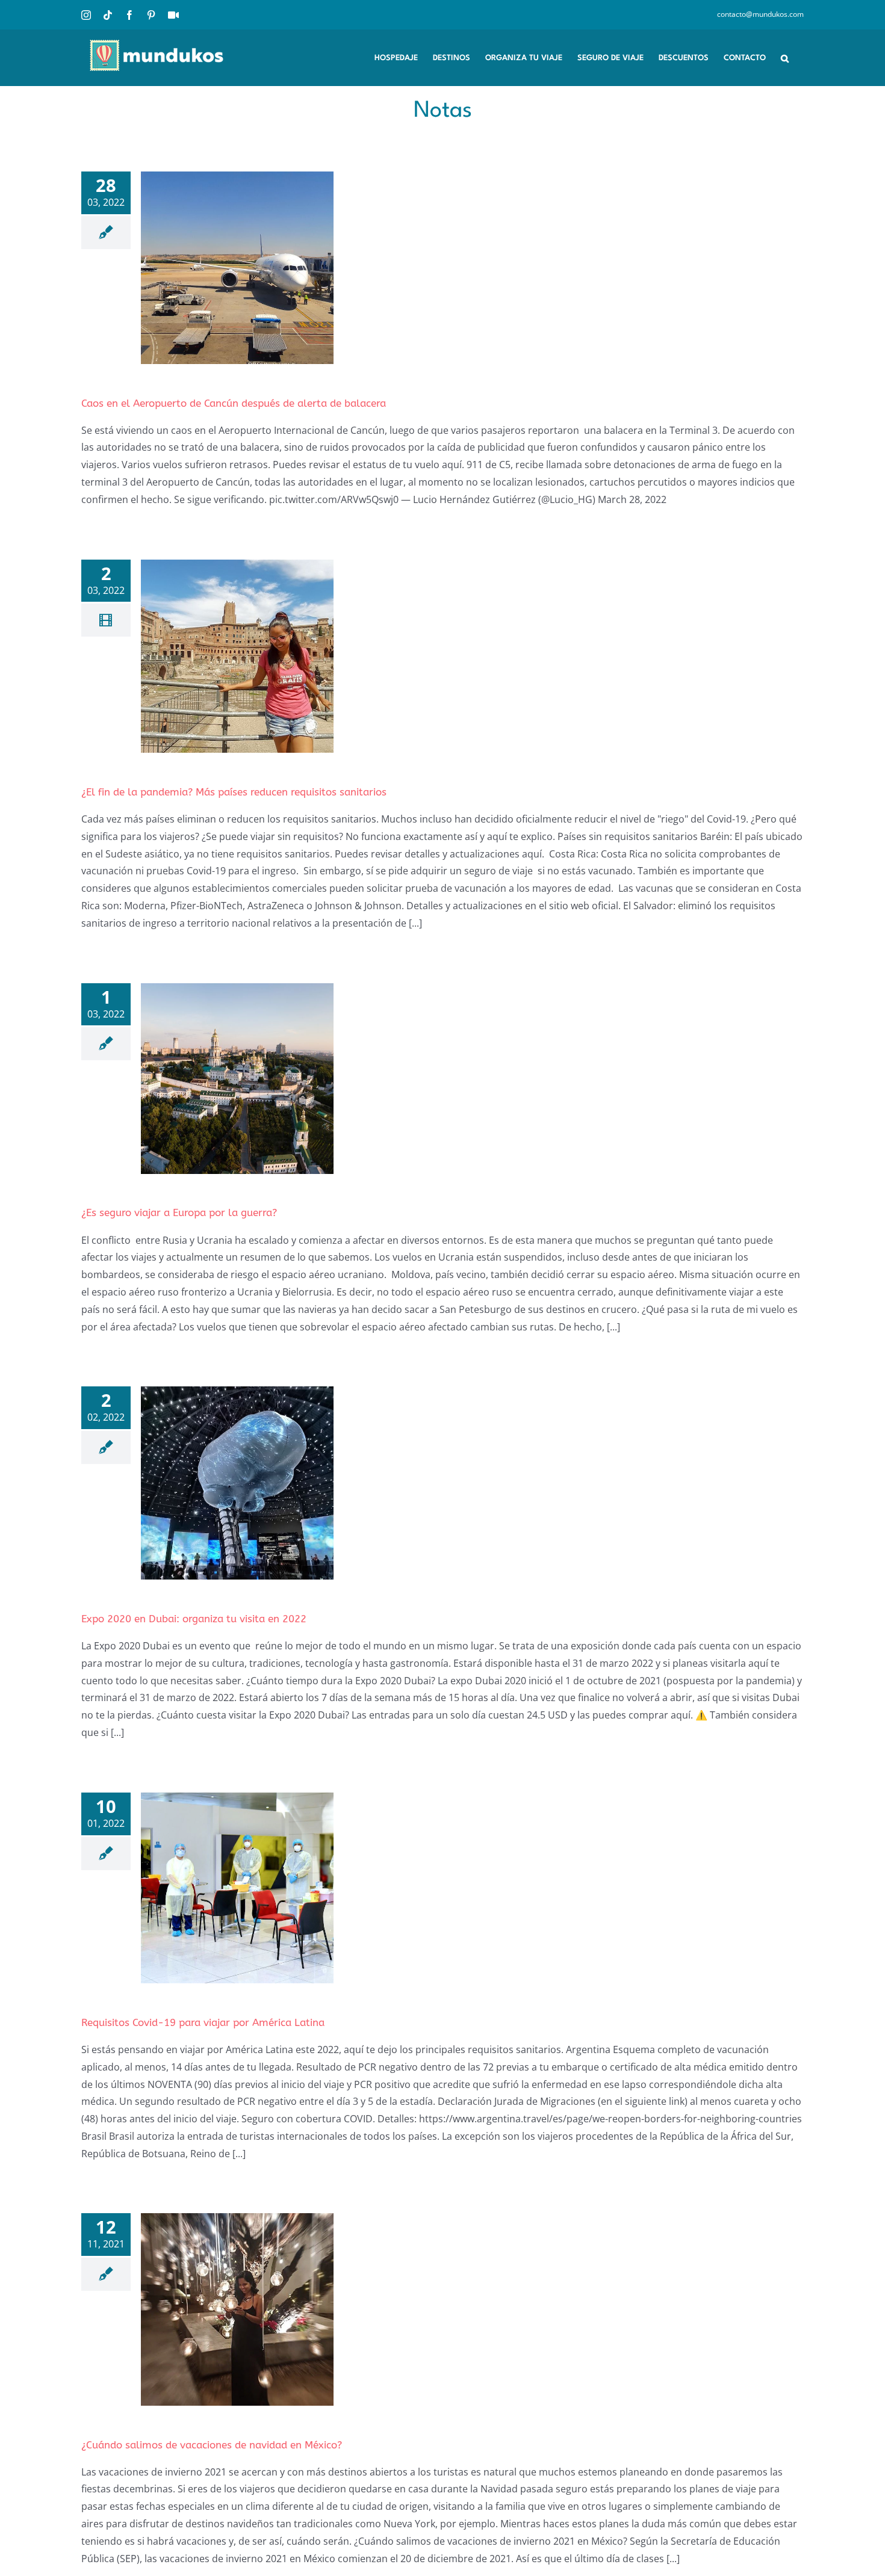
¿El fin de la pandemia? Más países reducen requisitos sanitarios (234, 792)
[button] (785, 57)
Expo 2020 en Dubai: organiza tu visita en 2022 (194, 1619)
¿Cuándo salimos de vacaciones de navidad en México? (212, 2445)
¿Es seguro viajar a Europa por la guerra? (179, 1212)
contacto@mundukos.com (760, 14)
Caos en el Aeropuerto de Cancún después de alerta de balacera (234, 403)
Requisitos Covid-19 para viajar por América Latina (203, 2022)
